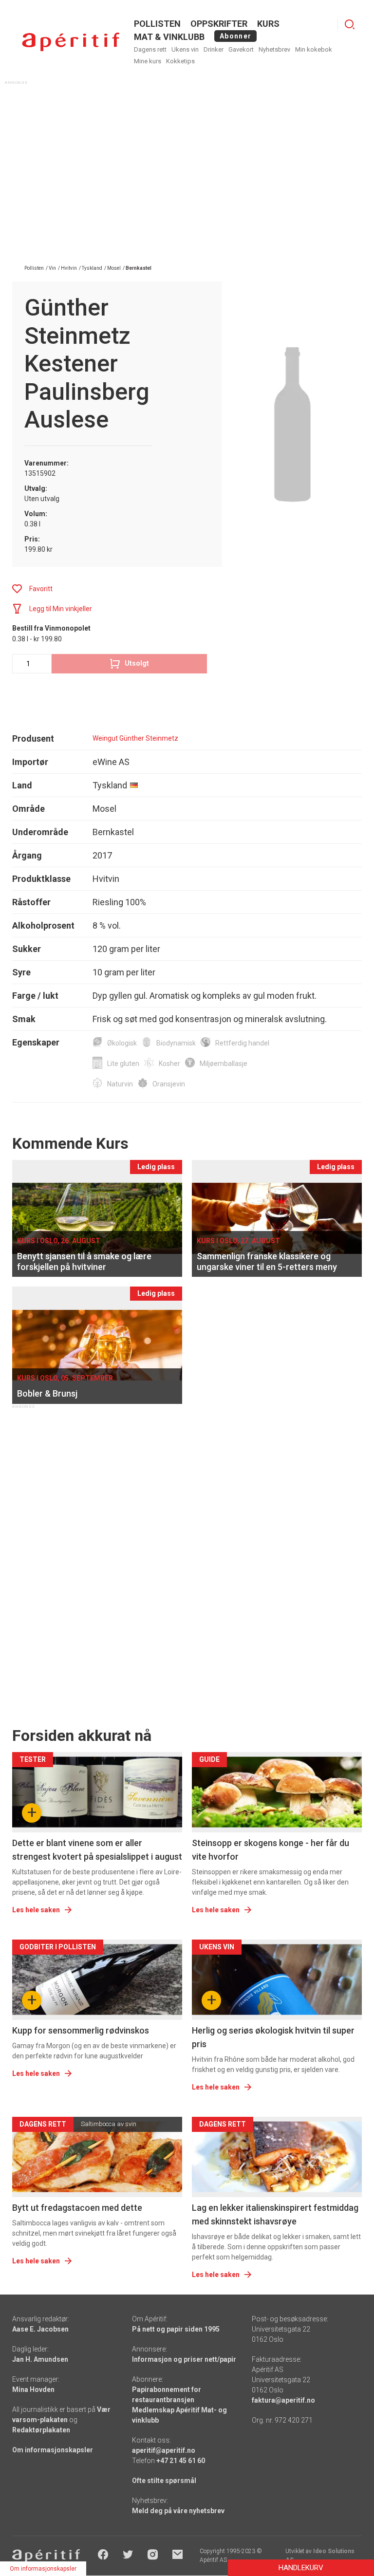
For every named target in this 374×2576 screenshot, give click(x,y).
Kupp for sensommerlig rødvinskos (81, 2030)
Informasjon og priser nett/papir (184, 2359)
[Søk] (350, 24)
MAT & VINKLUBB (169, 37)
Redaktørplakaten (41, 2430)
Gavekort (241, 49)
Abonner (235, 36)
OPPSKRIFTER (219, 24)
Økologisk (122, 1043)
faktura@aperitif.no (283, 2400)
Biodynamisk (176, 1043)
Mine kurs (148, 61)
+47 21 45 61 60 (181, 2461)
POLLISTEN (157, 24)
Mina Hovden (33, 2389)
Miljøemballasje (224, 1064)
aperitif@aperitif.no (164, 2450)
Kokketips (180, 61)
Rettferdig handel (242, 1043)
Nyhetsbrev (274, 49)
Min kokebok (314, 49)
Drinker (214, 49)
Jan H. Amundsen (40, 2359)
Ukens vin (185, 49)
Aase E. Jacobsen (40, 2329)
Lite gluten (123, 1064)
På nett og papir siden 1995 (176, 2329)
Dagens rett (150, 49)
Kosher (169, 1064)
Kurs (268, 24)
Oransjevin (169, 1084)
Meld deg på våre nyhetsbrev (178, 2511)
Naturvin (120, 1084)
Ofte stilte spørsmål (164, 2481)
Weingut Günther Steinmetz (135, 738)
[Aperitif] (71, 42)
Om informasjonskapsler (53, 2450)
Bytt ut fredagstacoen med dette (77, 2208)
